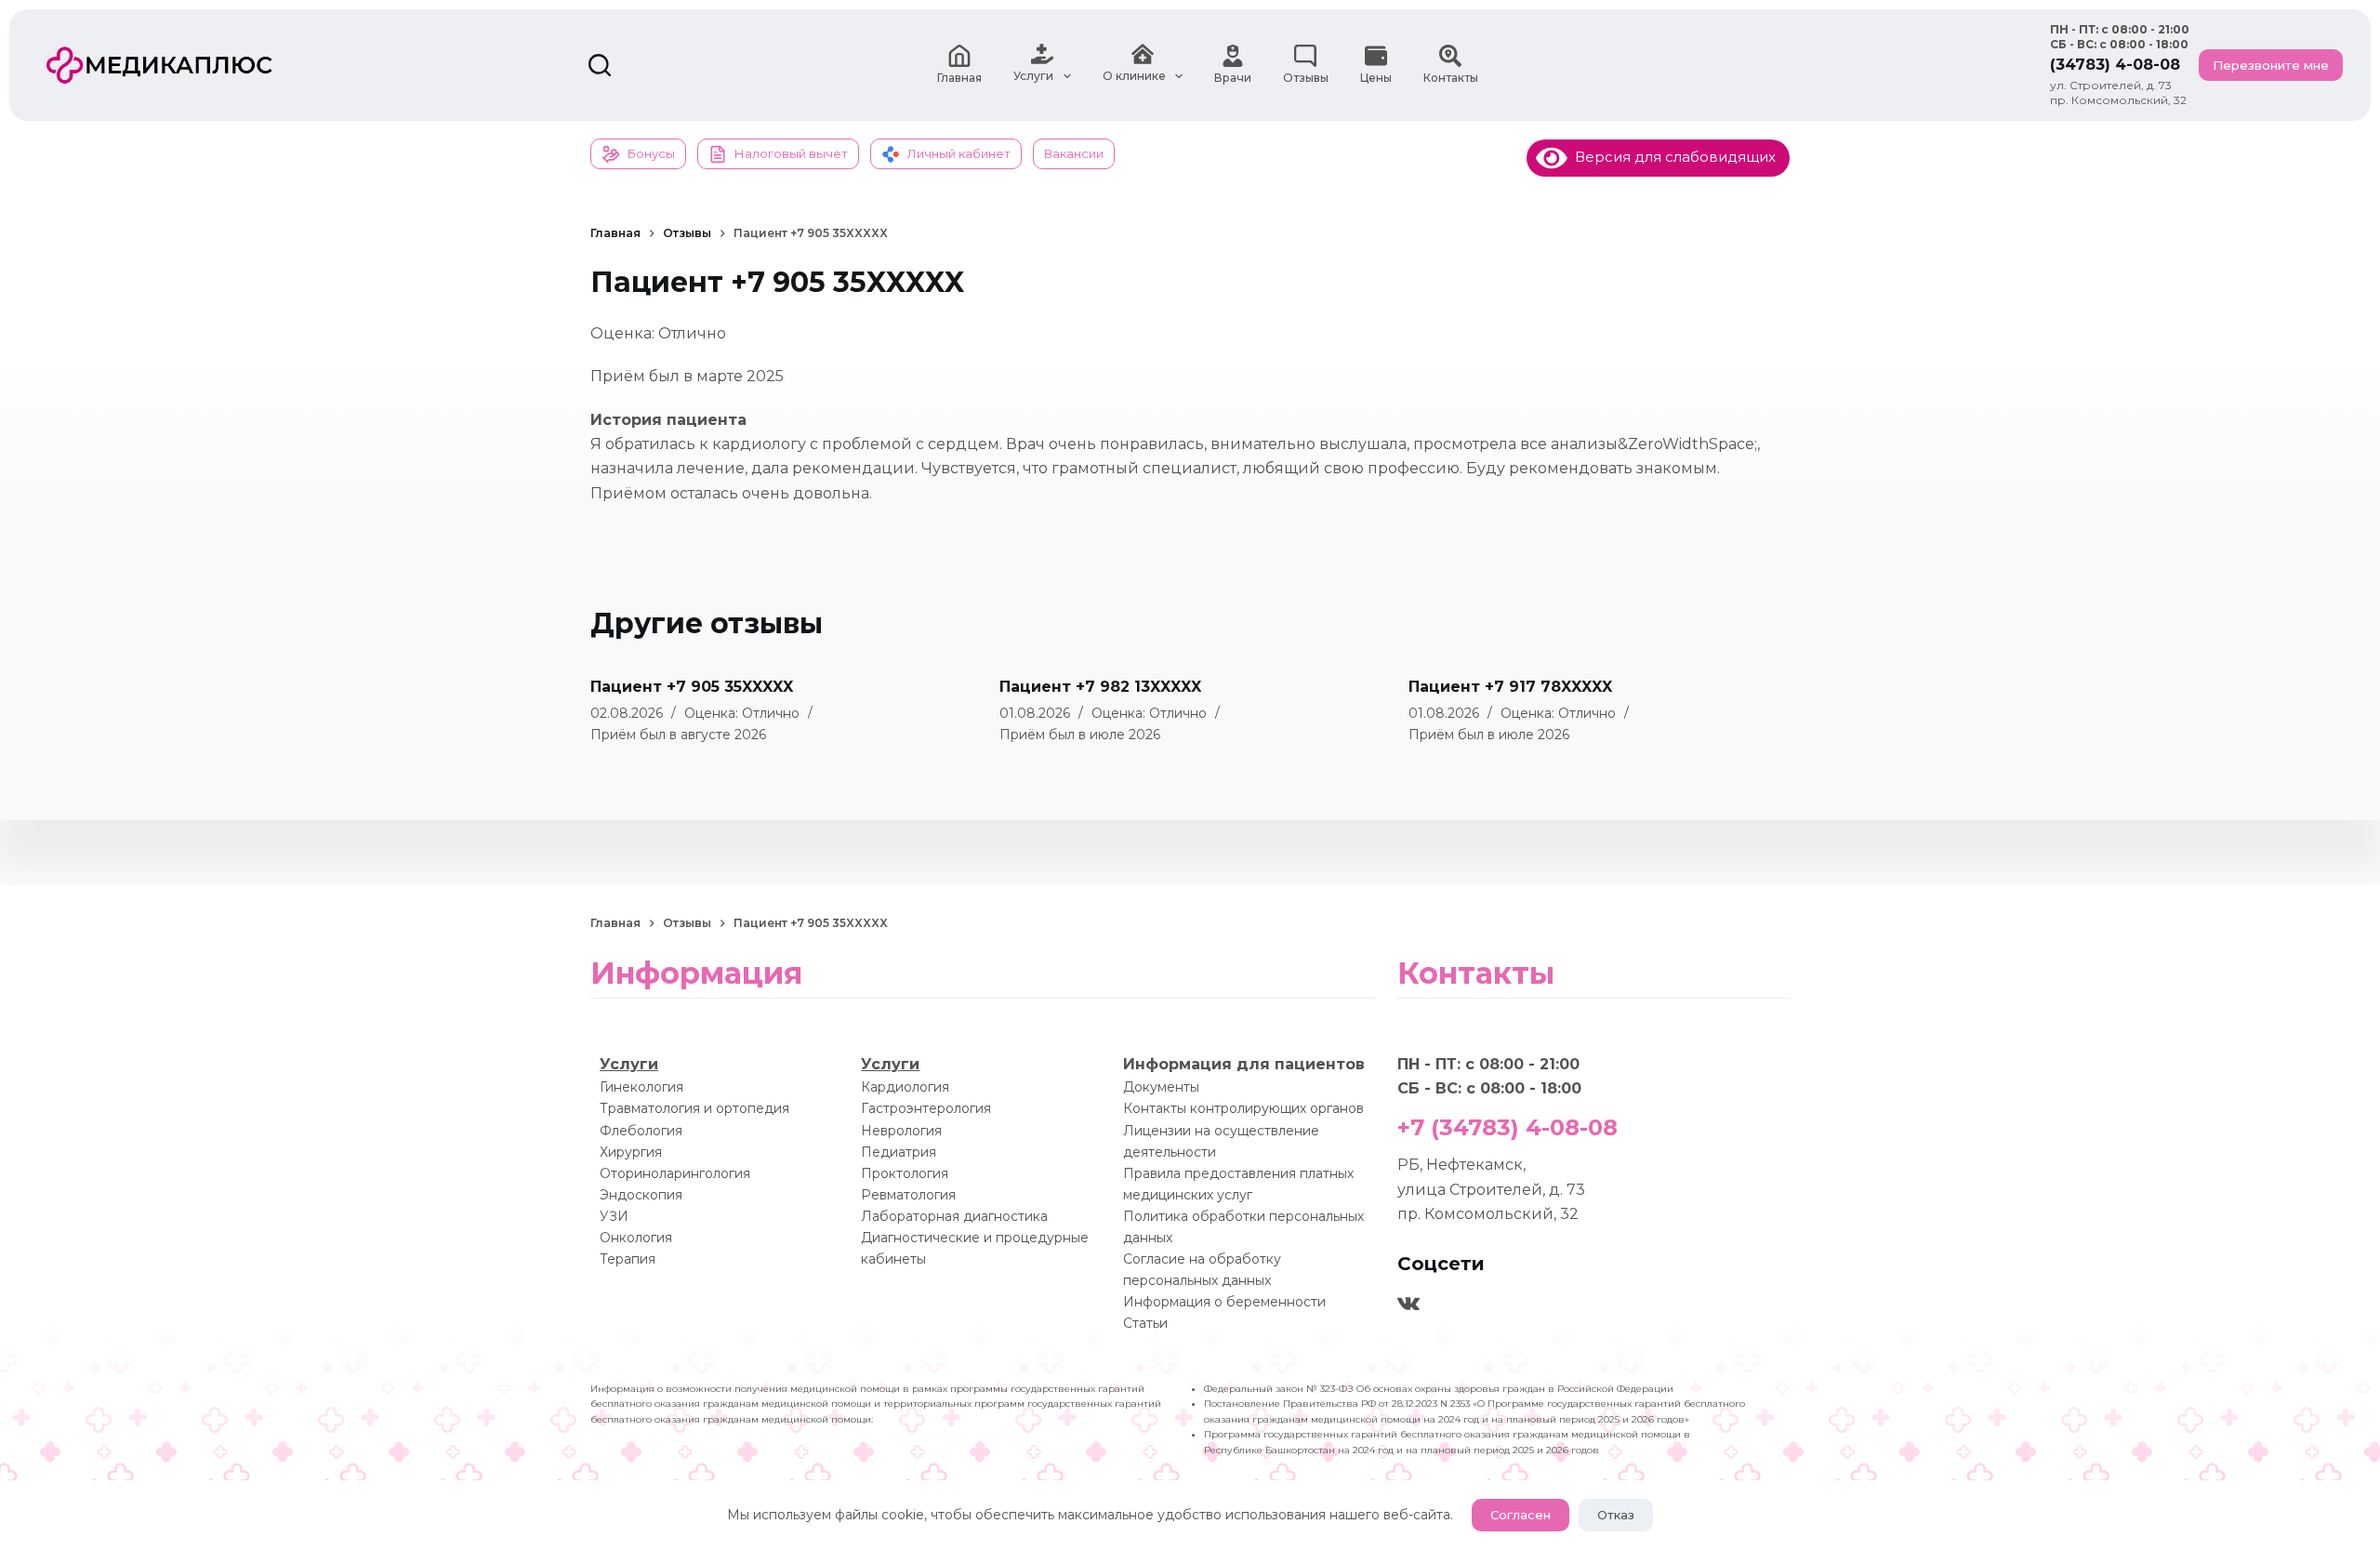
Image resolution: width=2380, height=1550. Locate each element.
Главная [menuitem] (959, 78)
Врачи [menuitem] (1233, 78)
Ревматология (908, 1195)
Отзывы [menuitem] (1306, 78)
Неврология (901, 1131)
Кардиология (905, 1087)
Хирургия (631, 1152)
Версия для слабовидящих (1672, 157)
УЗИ (614, 1216)
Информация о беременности (1224, 1302)
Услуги (629, 1064)
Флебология (641, 1131)
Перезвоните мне (2271, 65)
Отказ (1616, 1515)
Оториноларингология (675, 1173)
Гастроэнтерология (926, 1108)
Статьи (1145, 1323)
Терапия (628, 1259)
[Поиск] (600, 65)
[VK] (1408, 1304)
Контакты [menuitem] (1451, 78)
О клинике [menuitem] (1134, 76)
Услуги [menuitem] (1033, 76)
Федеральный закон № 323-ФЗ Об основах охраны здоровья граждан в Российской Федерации (1439, 1389)
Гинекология (641, 1087)
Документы (1161, 1087)
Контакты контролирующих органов (1243, 1108)
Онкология (636, 1238)
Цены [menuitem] (1376, 78)
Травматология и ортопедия (694, 1108)
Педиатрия (899, 1152)
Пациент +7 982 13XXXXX (1100, 687)
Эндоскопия (641, 1195)
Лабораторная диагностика (954, 1216)
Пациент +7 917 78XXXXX (1510, 687)
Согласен (1521, 1515)
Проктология (905, 1173)
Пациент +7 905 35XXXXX (692, 687)
